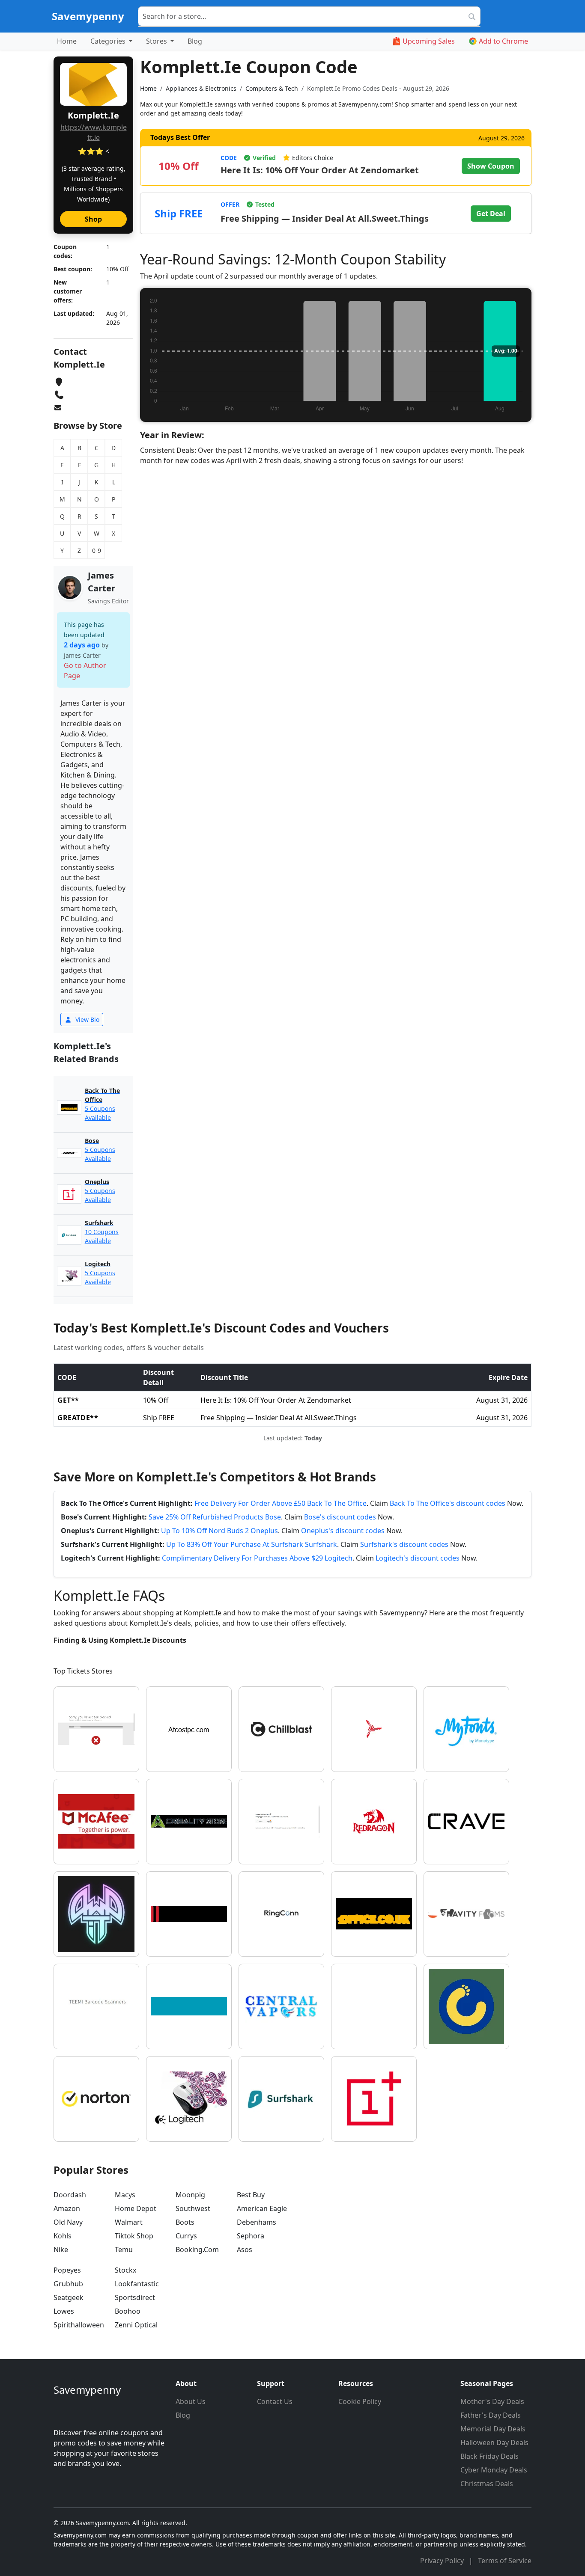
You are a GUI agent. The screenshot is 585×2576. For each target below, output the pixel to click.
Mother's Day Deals (492, 2401)
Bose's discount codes (340, 1517)
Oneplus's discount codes (343, 1531)
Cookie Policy (360, 2401)
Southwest (193, 2208)
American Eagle (262, 2208)
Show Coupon (491, 166)
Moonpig (190, 2195)
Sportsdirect (135, 2297)
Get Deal (491, 214)
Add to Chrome (503, 41)
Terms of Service (505, 2561)
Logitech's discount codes (418, 1558)
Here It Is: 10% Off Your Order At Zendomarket (320, 170)
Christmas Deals (487, 2484)
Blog (195, 41)
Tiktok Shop (134, 2236)
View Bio (87, 1019)
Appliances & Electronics (201, 88)
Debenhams (257, 2222)
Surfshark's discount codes (404, 1544)
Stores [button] (157, 41)
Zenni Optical (136, 2325)
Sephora (251, 2236)
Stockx (125, 2270)
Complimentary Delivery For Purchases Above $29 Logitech (257, 1558)
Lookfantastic (137, 2284)
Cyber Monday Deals (494, 2470)
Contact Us (275, 2401)
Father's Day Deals (491, 2415)
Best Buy (251, 2195)
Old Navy (68, 2222)
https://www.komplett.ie (94, 132)
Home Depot (136, 2208)
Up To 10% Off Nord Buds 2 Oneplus (219, 1531)
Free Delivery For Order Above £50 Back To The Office (281, 1503)
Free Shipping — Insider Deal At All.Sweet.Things (325, 218)
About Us (191, 2401)
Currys (186, 2236)
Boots (185, 2222)
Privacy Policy (443, 2561)
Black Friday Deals (489, 2456)
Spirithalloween (79, 2325)
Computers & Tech (272, 88)
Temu (124, 2250)
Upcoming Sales (429, 41)
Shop (93, 219)
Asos (245, 2250)
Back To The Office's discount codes (448, 1503)
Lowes (64, 2311)
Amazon (67, 2208)
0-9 (97, 551)
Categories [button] (109, 41)
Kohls (63, 2236)
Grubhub (68, 2284)
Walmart (129, 2222)
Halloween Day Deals (494, 2442)
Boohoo (128, 2311)
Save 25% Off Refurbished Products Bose (215, 1517)
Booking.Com (197, 2250)
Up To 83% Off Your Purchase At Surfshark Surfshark (252, 1544)
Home (67, 41)
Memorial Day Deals (493, 2429)
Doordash (70, 2195)
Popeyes (67, 2270)
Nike (61, 2250)
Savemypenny (88, 16)
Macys (125, 2195)
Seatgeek (69, 2297)
